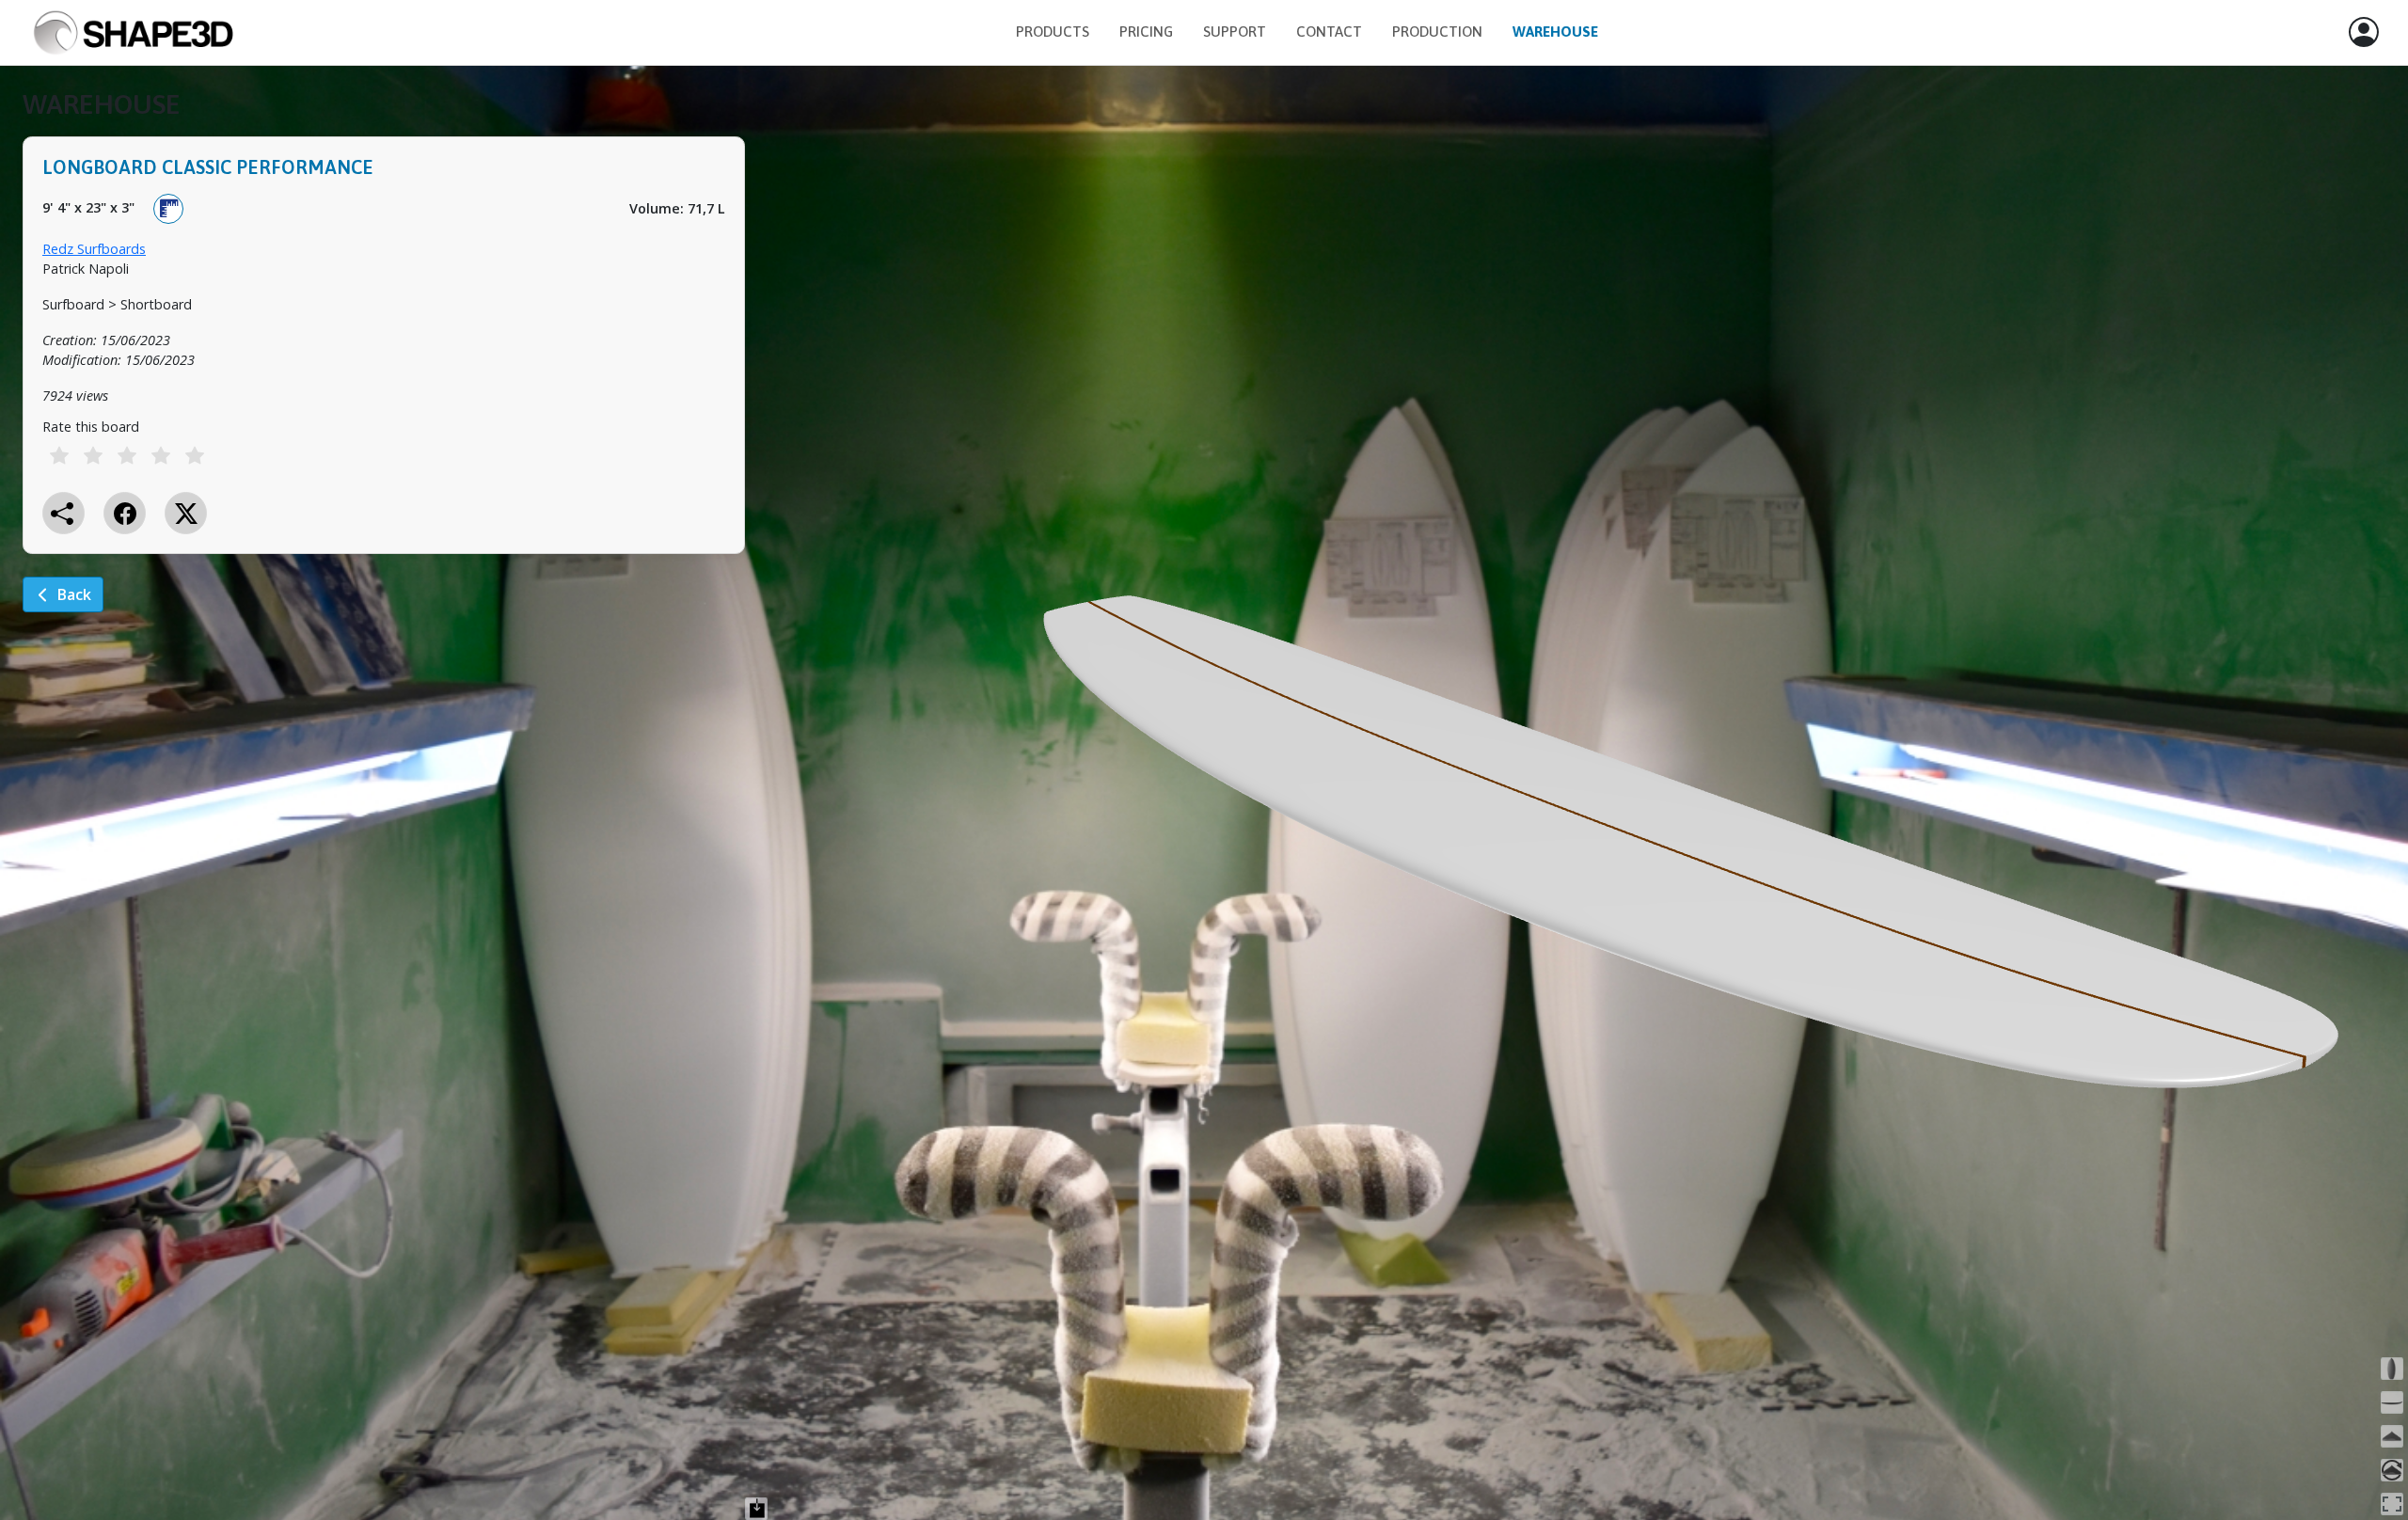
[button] (2364, 33)
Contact (1329, 32)
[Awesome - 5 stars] (195, 455)
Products (1053, 32)
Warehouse (1555, 32)
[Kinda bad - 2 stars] (93, 455)
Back (74, 594)
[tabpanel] (384, 364)
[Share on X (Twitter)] (186, 513)
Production (1437, 32)
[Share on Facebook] (125, 513)
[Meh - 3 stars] (127, 455)
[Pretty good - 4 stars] (161, 455)
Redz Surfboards (94, 249)
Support (1235, 32)
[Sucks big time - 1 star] (59, 455)
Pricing (1146, 32)
